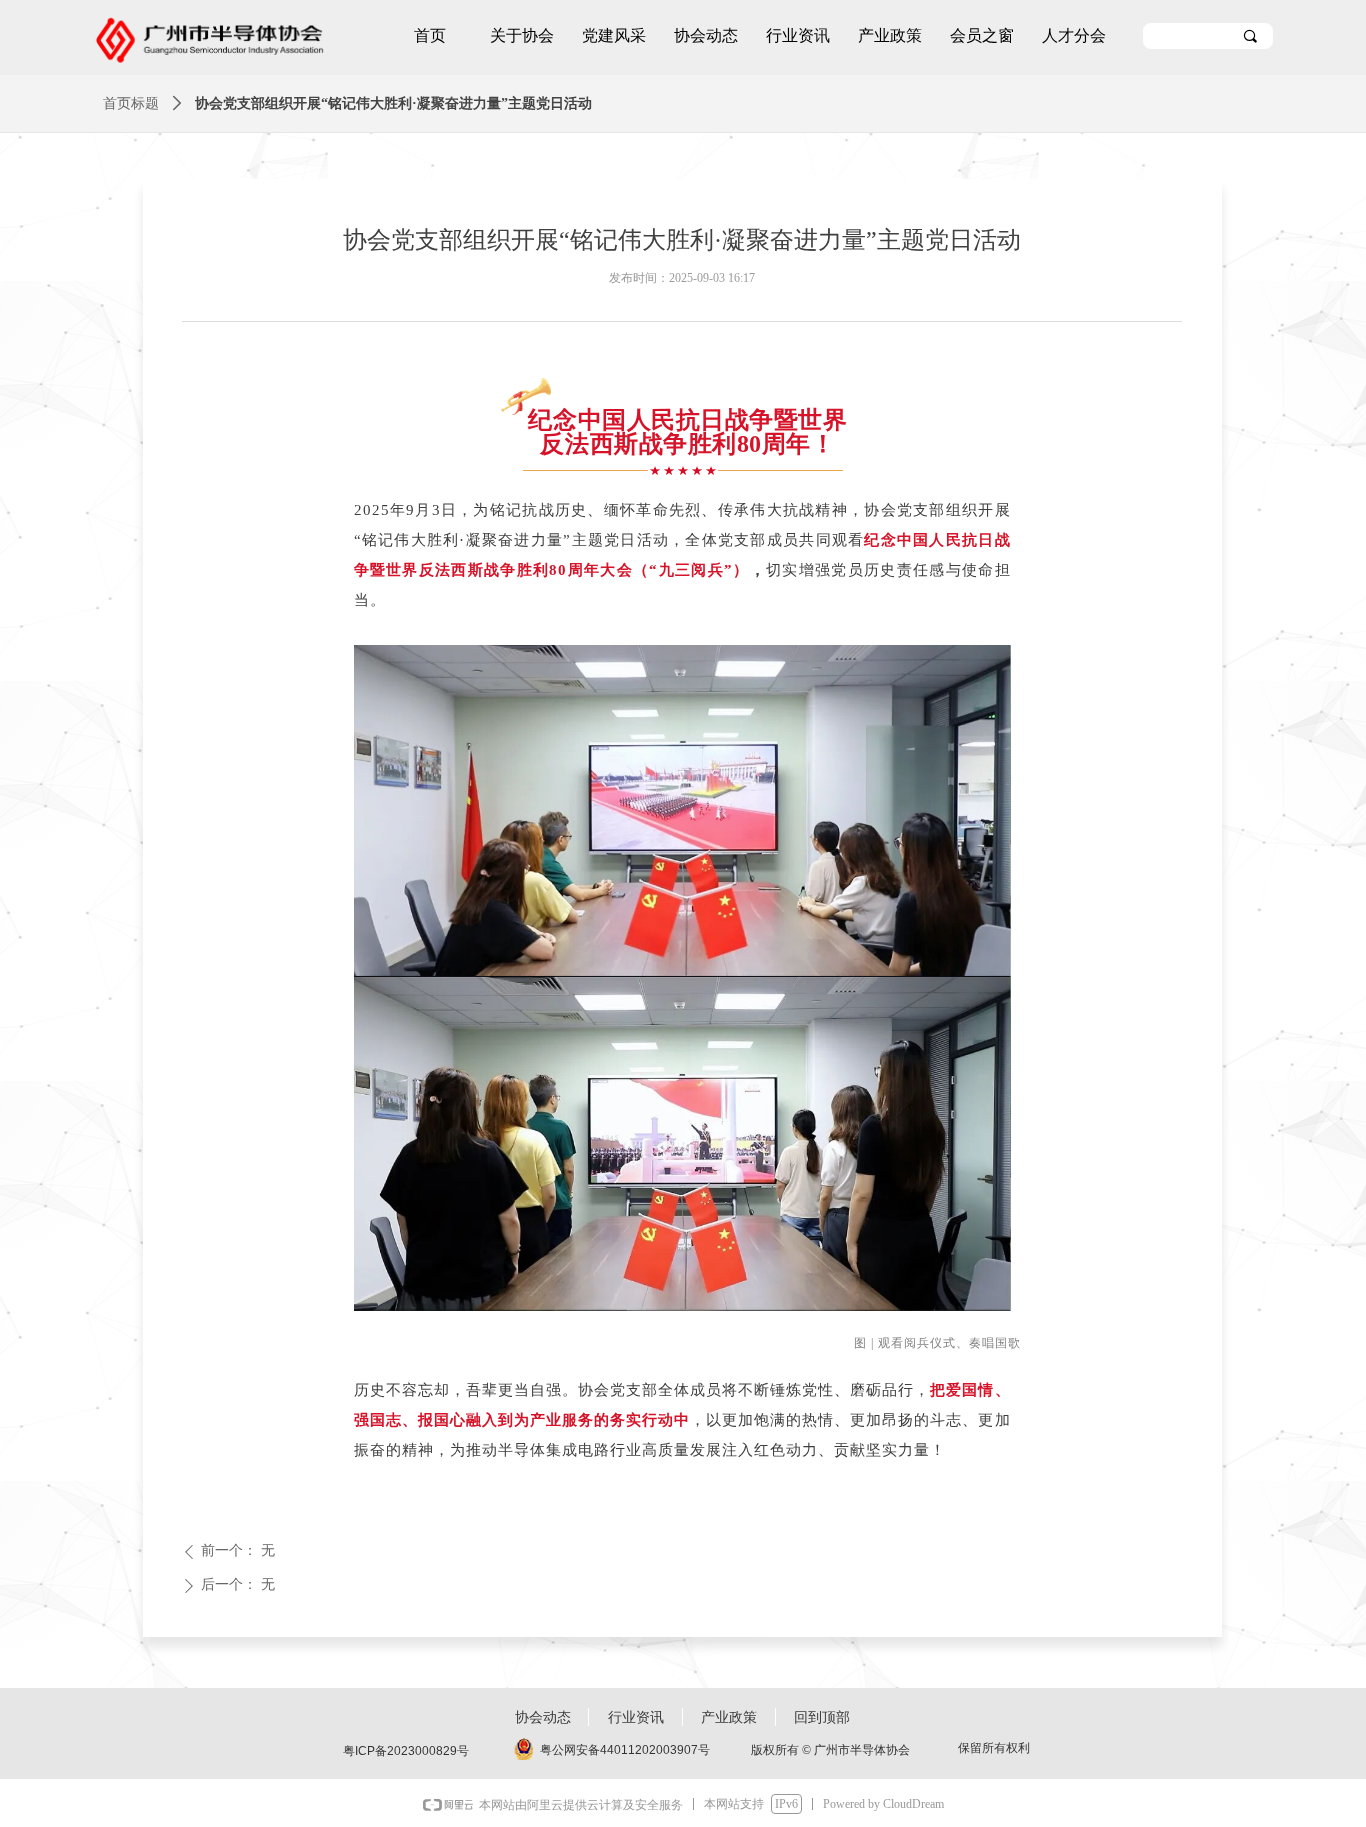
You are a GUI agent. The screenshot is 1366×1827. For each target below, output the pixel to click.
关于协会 (522, 35)
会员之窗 (982, 35)
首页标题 (131, 103)
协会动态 (706, 35)
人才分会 (1074, 35)
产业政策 (890, 35)
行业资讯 (798, 35)
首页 (430, 35)
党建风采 (614, 35)
